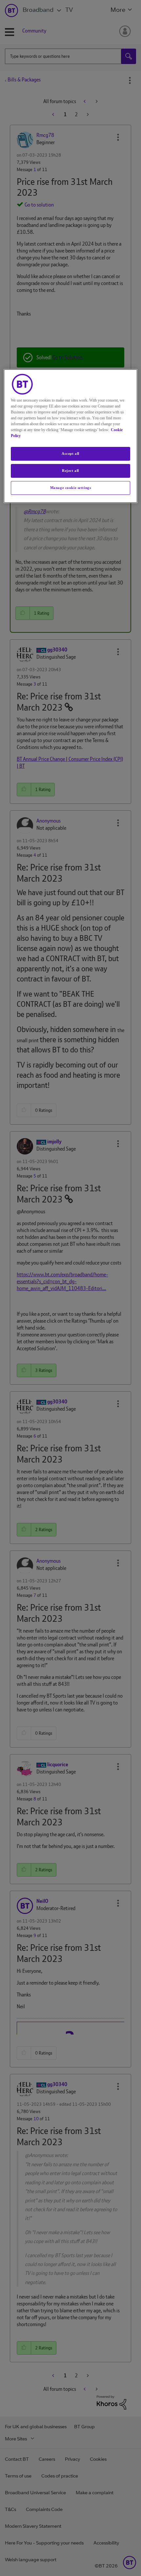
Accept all (70, 453)
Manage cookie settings (71, 488)
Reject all (70, 471)
